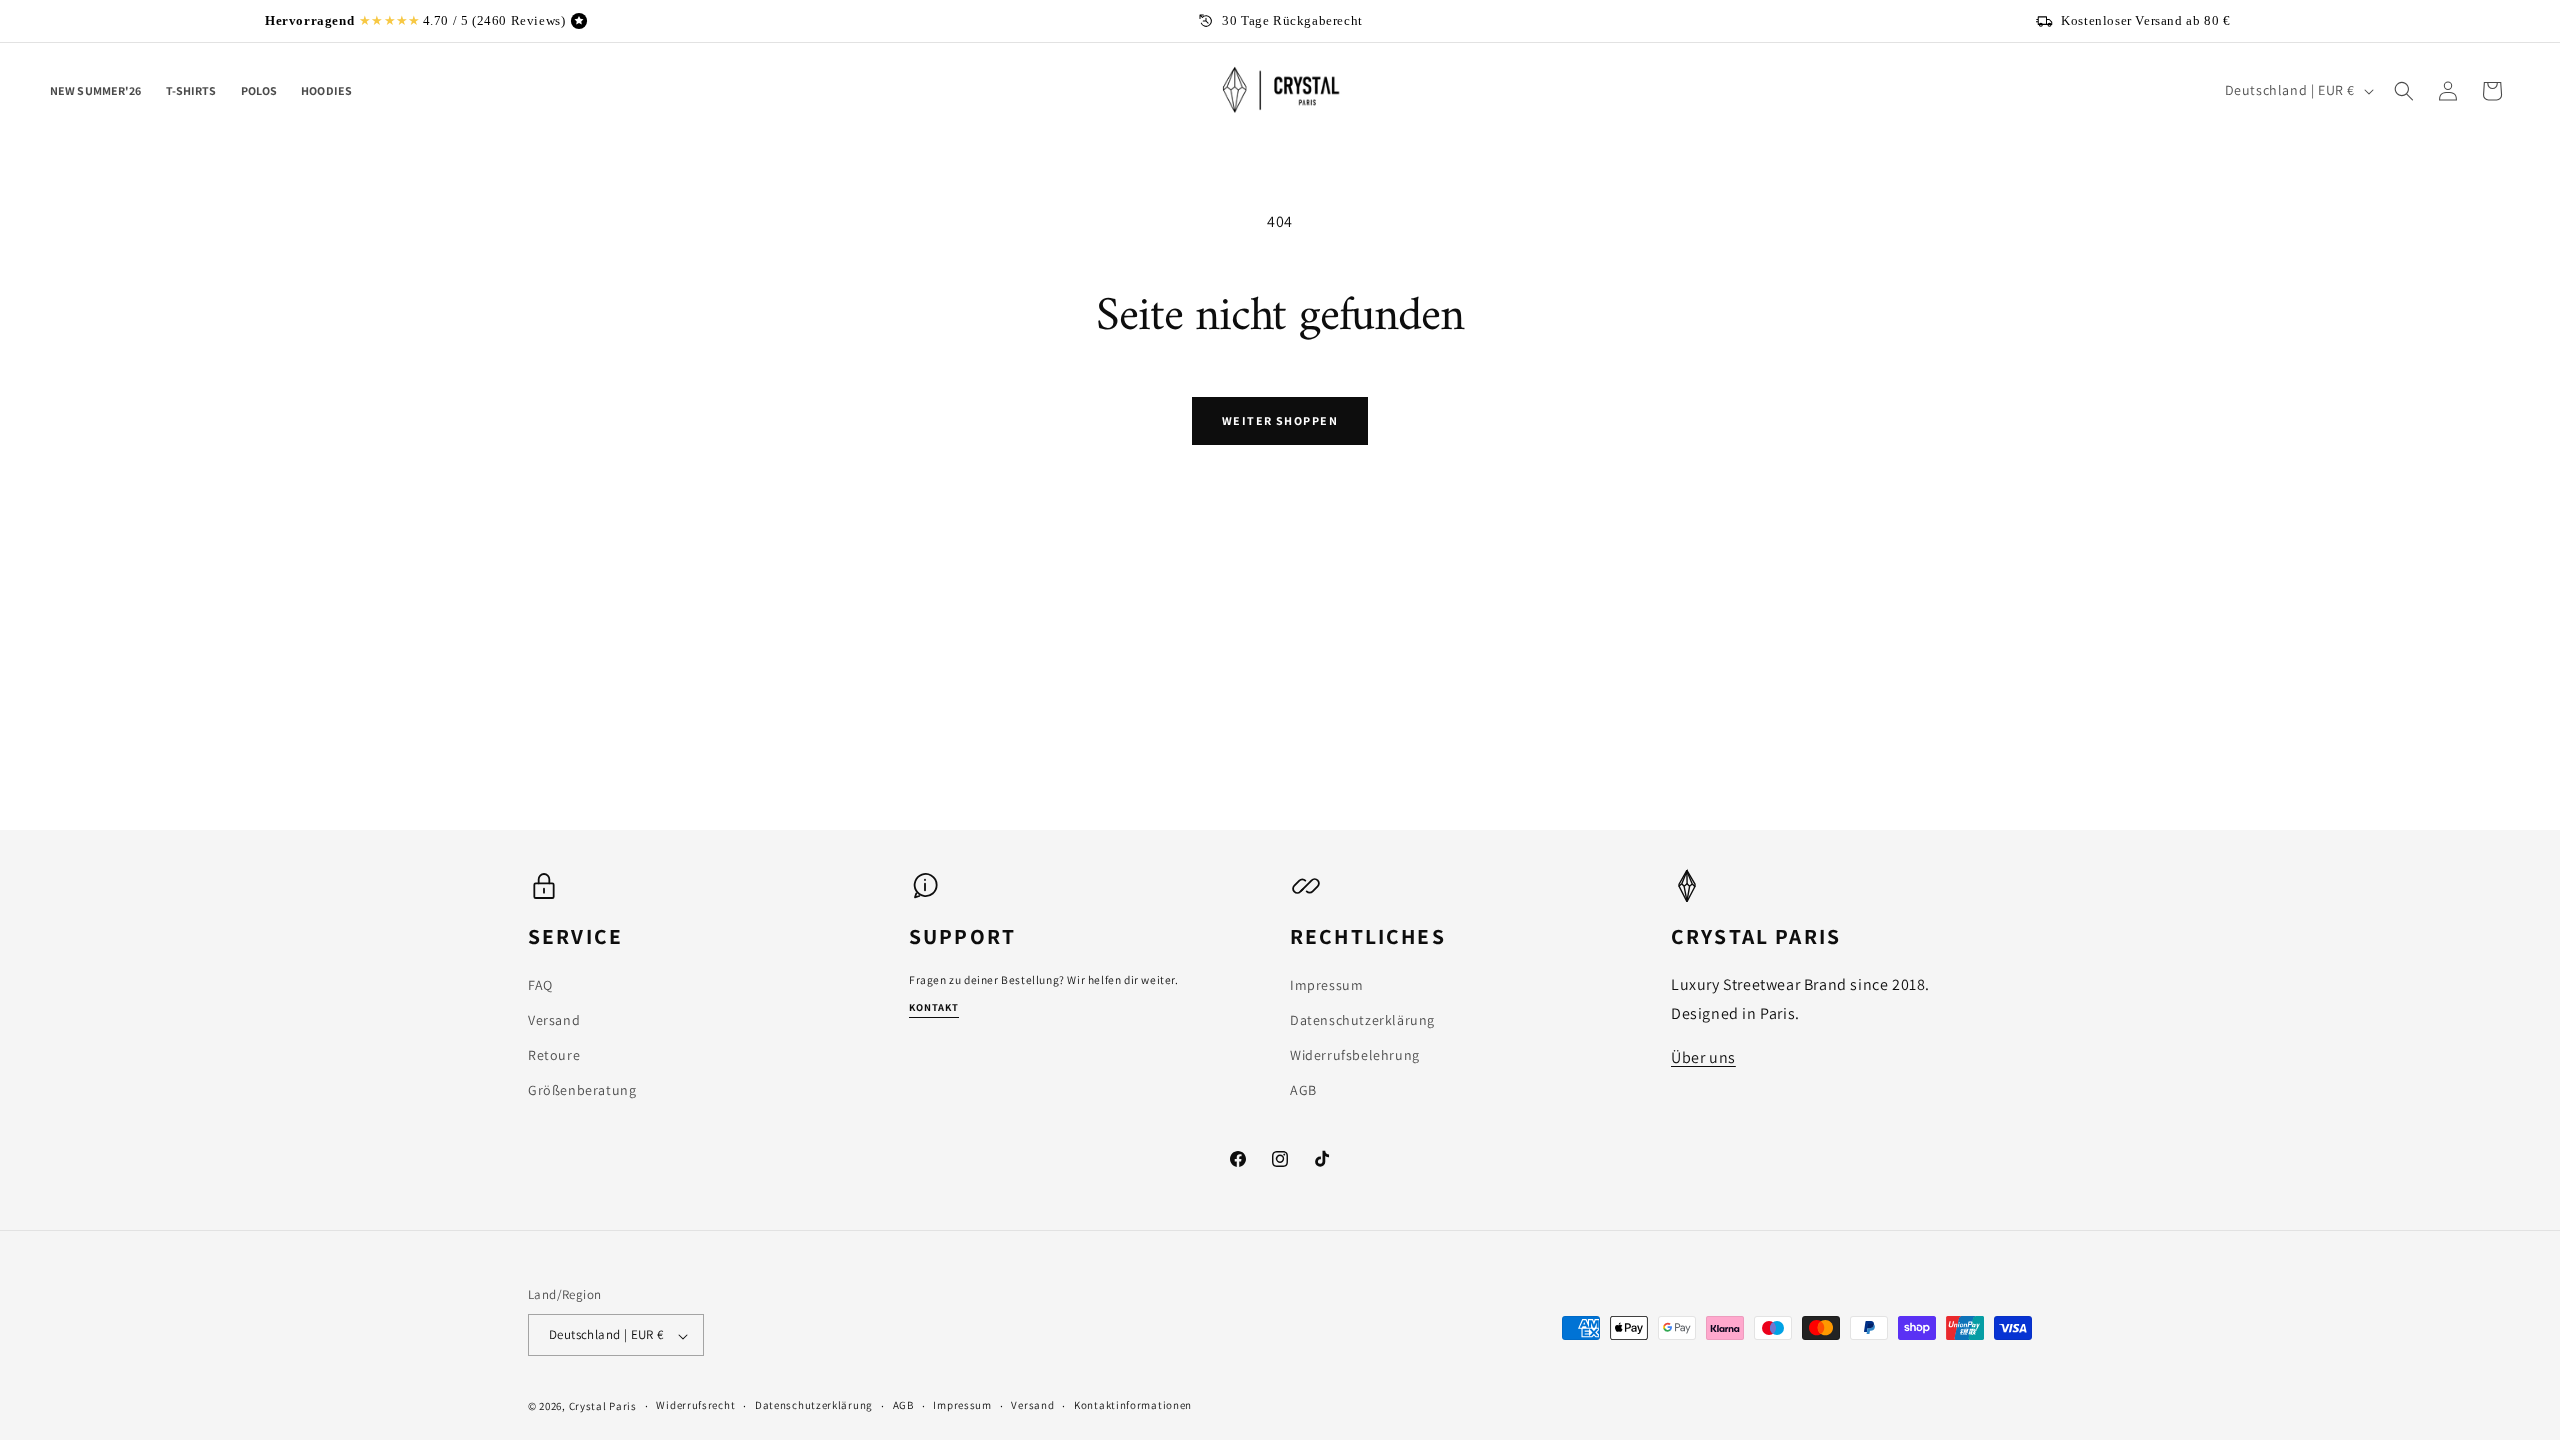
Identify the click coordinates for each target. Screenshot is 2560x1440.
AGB (1303, 1090)
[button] (2404, 91)
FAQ (540, 984)
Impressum (1326, 984)
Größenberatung (582, 1090)
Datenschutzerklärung (1362, 1020)
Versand (554, 1020)
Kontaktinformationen (1133, 1405)
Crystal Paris (603, 1406)
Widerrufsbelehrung (1355, 1055)
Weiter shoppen (1280, 420)
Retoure (554, 1055)
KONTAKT (934, 1007)
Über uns (1703, 1057)
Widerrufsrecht (695, 1405)
